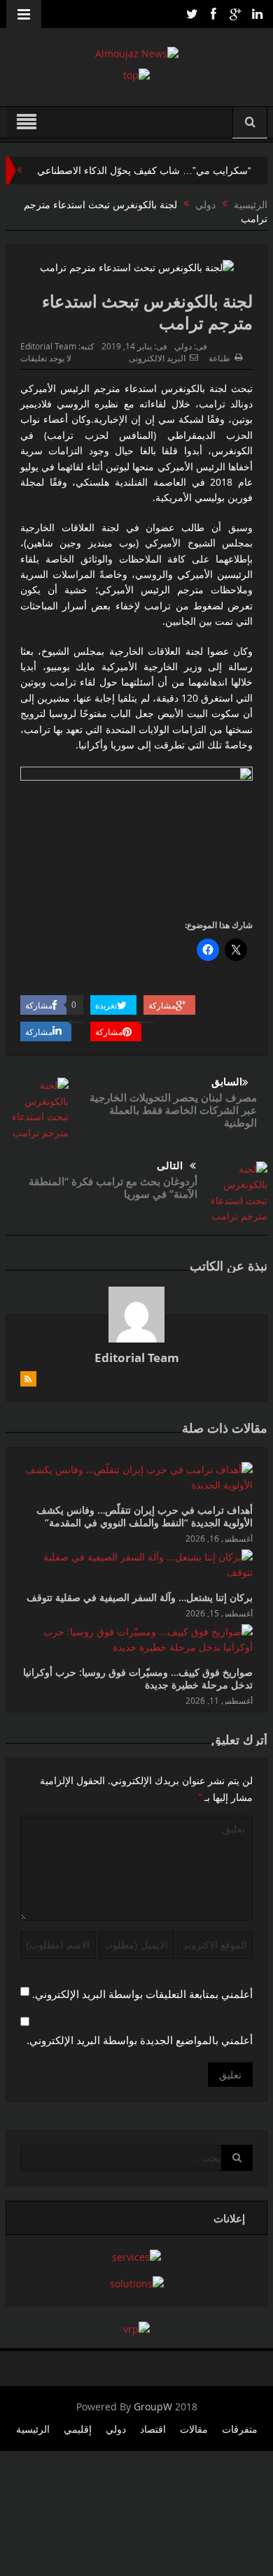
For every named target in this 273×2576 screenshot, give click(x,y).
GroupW (153, 2407)
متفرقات (240, 2429)
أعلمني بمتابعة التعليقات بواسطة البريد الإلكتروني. (142, 1994)
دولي (183, 346)
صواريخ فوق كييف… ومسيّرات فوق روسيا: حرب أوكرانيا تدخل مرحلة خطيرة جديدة (138, 1678)
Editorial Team (48, 346)
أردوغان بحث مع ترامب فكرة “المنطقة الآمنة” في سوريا (113, 1187)
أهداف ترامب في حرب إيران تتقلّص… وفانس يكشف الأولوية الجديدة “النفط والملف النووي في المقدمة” (145, 1516)
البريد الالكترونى (157, 358)
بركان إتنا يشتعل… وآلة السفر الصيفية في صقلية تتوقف (140, 1597)
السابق (227, 1081)
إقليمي (78, 2429)
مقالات (194, 2429)
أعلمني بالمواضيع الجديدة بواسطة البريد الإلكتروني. (140, 2040)
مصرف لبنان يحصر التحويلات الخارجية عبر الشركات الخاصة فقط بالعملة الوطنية (173, 1110)
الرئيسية (33, 2429)
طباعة (219, 358)
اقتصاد (153, 2429)
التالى (170, 1165)
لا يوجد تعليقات (46, 358)
